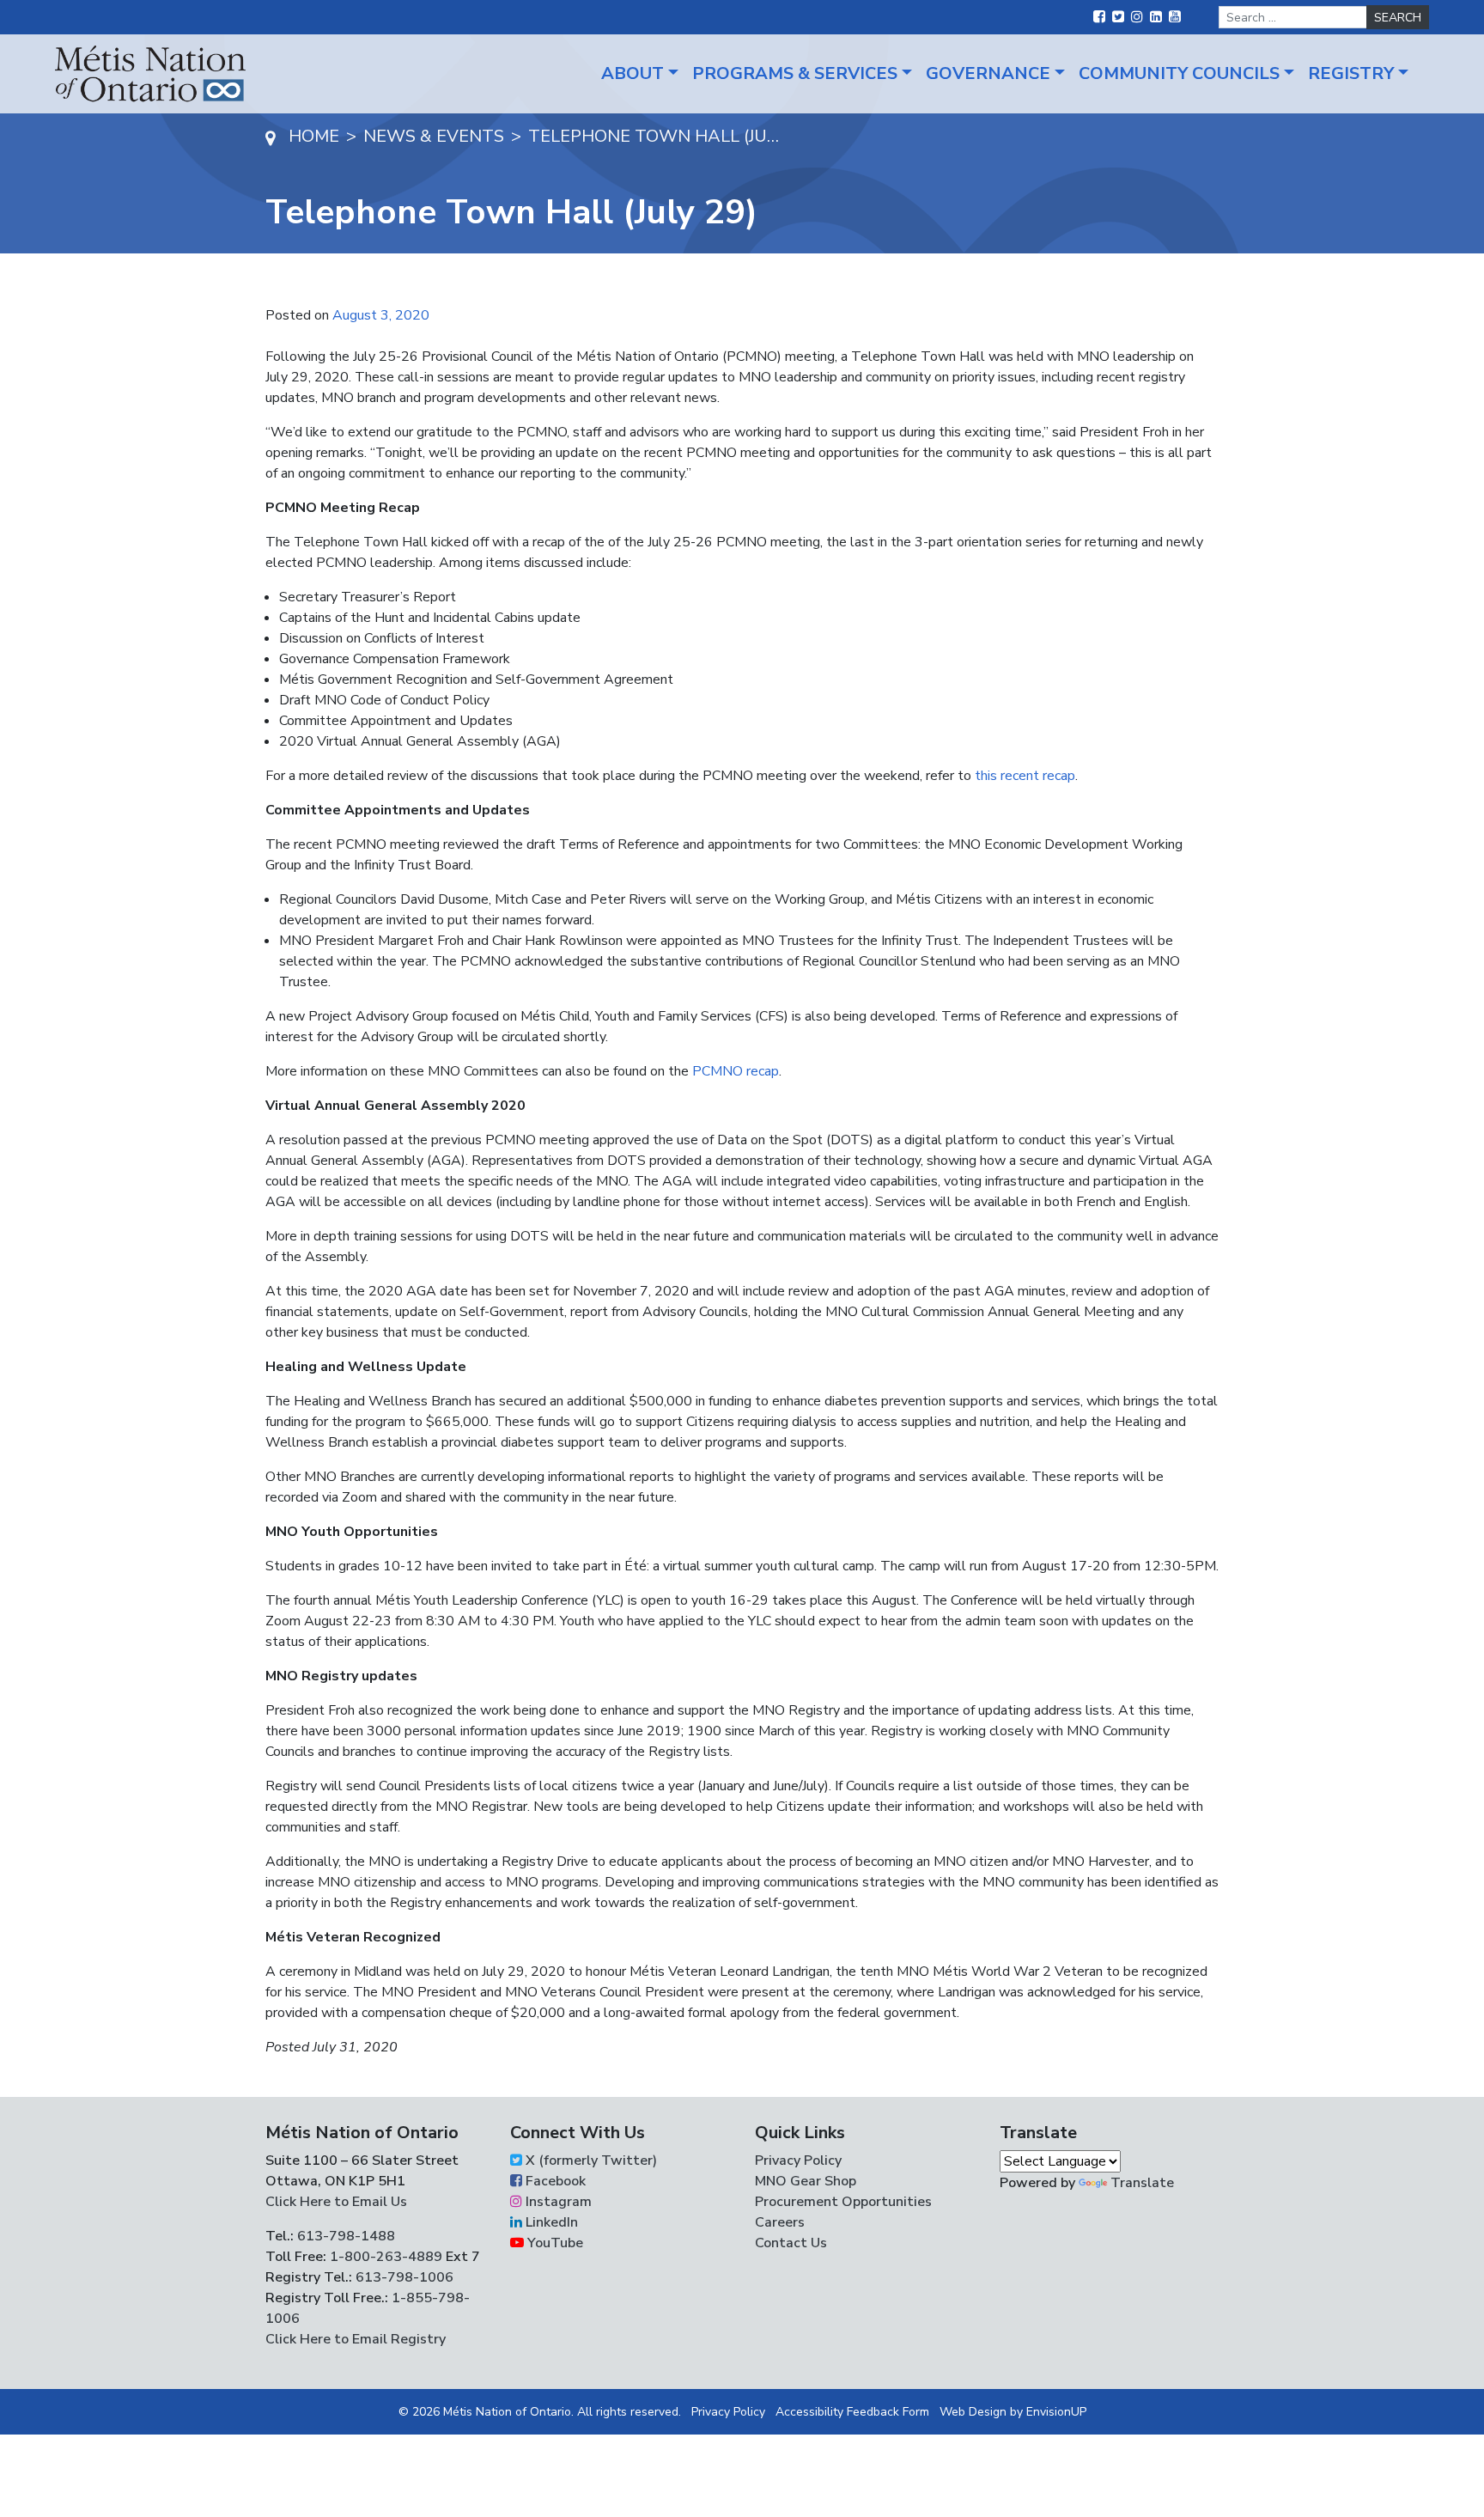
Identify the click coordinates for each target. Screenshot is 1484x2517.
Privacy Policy (798, 2160)
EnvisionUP (1056, 2412)
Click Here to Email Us (336, 2202)
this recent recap (1025, 776)
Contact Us (791, 2243)
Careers (780, 2222)
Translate (1142, 2183)
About (633, 73)
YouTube (553, 2243)
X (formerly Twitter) (590, 2160)
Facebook (554, 2181)
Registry (1351, 73)
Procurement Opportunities (843, 2202)
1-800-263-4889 (386, 2257)
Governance (988, 73)
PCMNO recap (736, 1071)
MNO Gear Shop (806, 2181)
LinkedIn (550, 2222)
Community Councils (1179, 73)
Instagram (557, 2202)
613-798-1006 (403, 2277)
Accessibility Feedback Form (852, 2412)
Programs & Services (795, 73)
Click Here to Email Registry (356, 2339)
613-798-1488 (346, 2236)
